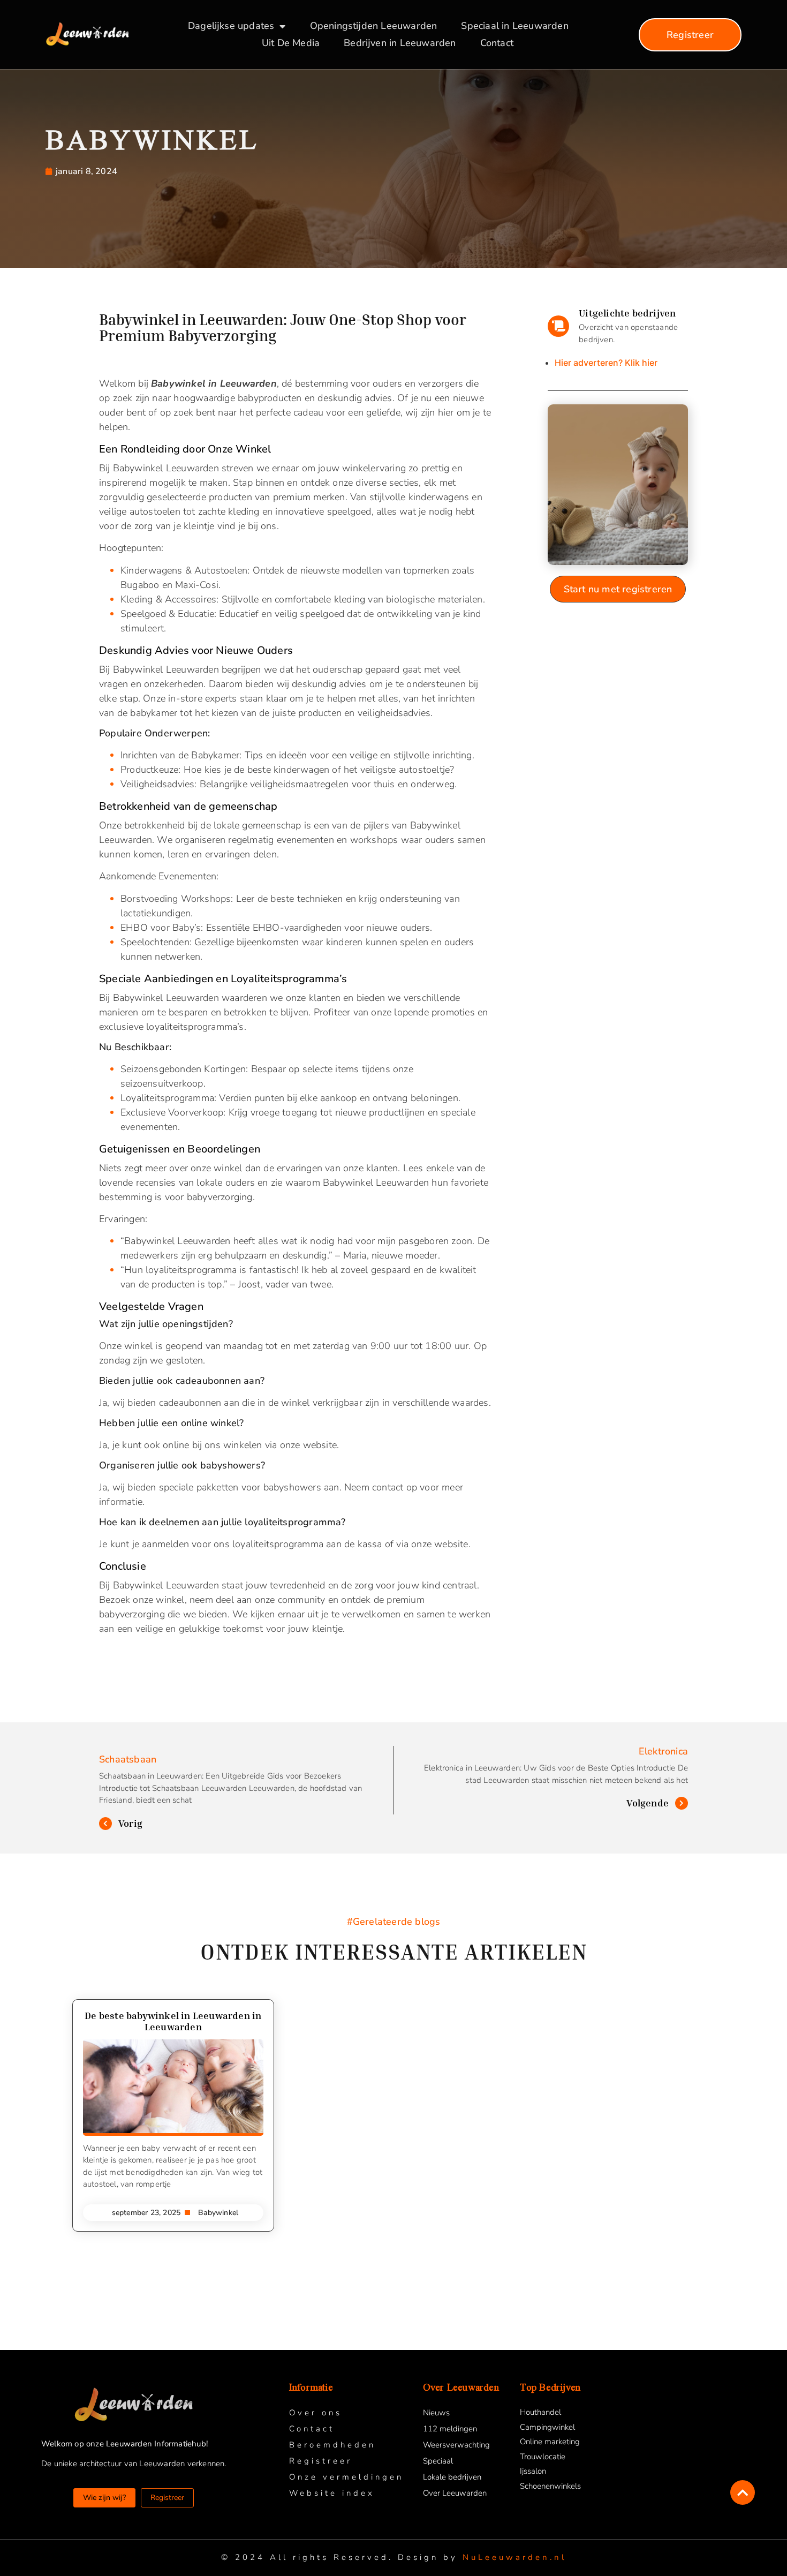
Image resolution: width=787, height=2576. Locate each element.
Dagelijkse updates (231, 26)
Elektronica (663, 1751)
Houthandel (540, 2412)
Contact (497, 43)
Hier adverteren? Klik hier (606, 363)
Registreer (321, 2461)
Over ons (316, 2413)
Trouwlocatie (543, 2457)
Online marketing (550, 2442)
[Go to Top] (743, 2492)
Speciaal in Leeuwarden (514, 26)
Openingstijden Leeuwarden (374, 26)
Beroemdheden (332, 2445)
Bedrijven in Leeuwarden (400, 43)
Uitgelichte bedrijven (627, 313)
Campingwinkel (547, 2427)
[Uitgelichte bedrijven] (558, 326)
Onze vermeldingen (346, 2477)
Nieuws (436, 2413)
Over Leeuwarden (455, 2493)
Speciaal (438, 2461)
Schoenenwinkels (550, 2486)
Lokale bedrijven (452, 2477)
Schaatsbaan (128, 1759)
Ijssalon (533, 2471)
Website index (332, 2493)
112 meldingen (450, 2429)
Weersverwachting (456, 2445)
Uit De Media (291, 43)
